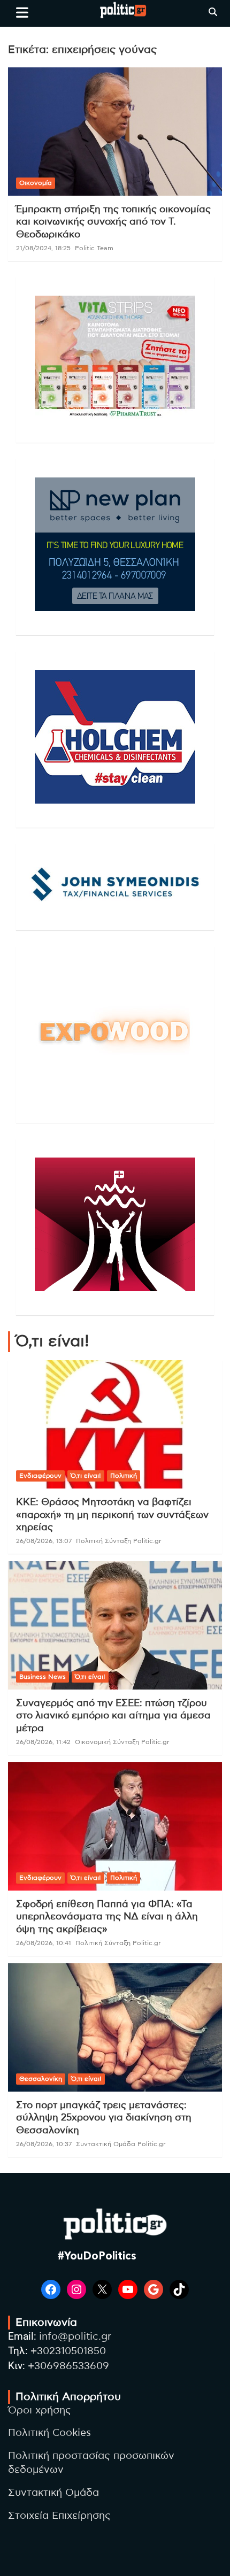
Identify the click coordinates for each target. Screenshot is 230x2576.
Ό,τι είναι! (86, 1476)
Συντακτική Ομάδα (53, 2493)
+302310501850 (68, 2351)
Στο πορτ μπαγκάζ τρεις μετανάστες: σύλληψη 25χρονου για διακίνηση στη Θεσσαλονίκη (104, 2118)
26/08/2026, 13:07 (44, 1541)
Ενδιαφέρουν (40, 1476)
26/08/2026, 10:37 (44, 2144)
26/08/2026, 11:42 (43, 1742)
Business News (43, 1677)
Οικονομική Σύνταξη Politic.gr (122, 1742)
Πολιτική (124, 1476)
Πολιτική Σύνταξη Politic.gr (119, 1541)
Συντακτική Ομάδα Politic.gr (121, 2144)
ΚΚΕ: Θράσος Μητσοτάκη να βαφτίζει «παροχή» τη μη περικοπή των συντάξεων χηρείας (112, 1515)
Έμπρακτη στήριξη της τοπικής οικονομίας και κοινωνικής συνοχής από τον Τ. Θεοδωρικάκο (113, 222)
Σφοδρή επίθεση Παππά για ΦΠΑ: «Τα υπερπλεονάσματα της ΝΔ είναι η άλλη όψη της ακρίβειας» (107, 1917)
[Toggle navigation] (22, 12)
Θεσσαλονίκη (41, 2079)
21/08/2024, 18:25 (43, 248)
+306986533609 (68, 2366)
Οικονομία (36, 183)
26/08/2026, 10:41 (44, 1943)
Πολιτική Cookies (49, 2433)
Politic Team (94, 248)
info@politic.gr (75, 2337)
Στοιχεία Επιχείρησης (59, 2516)
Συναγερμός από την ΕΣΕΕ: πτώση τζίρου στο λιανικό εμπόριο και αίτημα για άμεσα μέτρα (113, 1716)
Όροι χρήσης (40, 2411)
